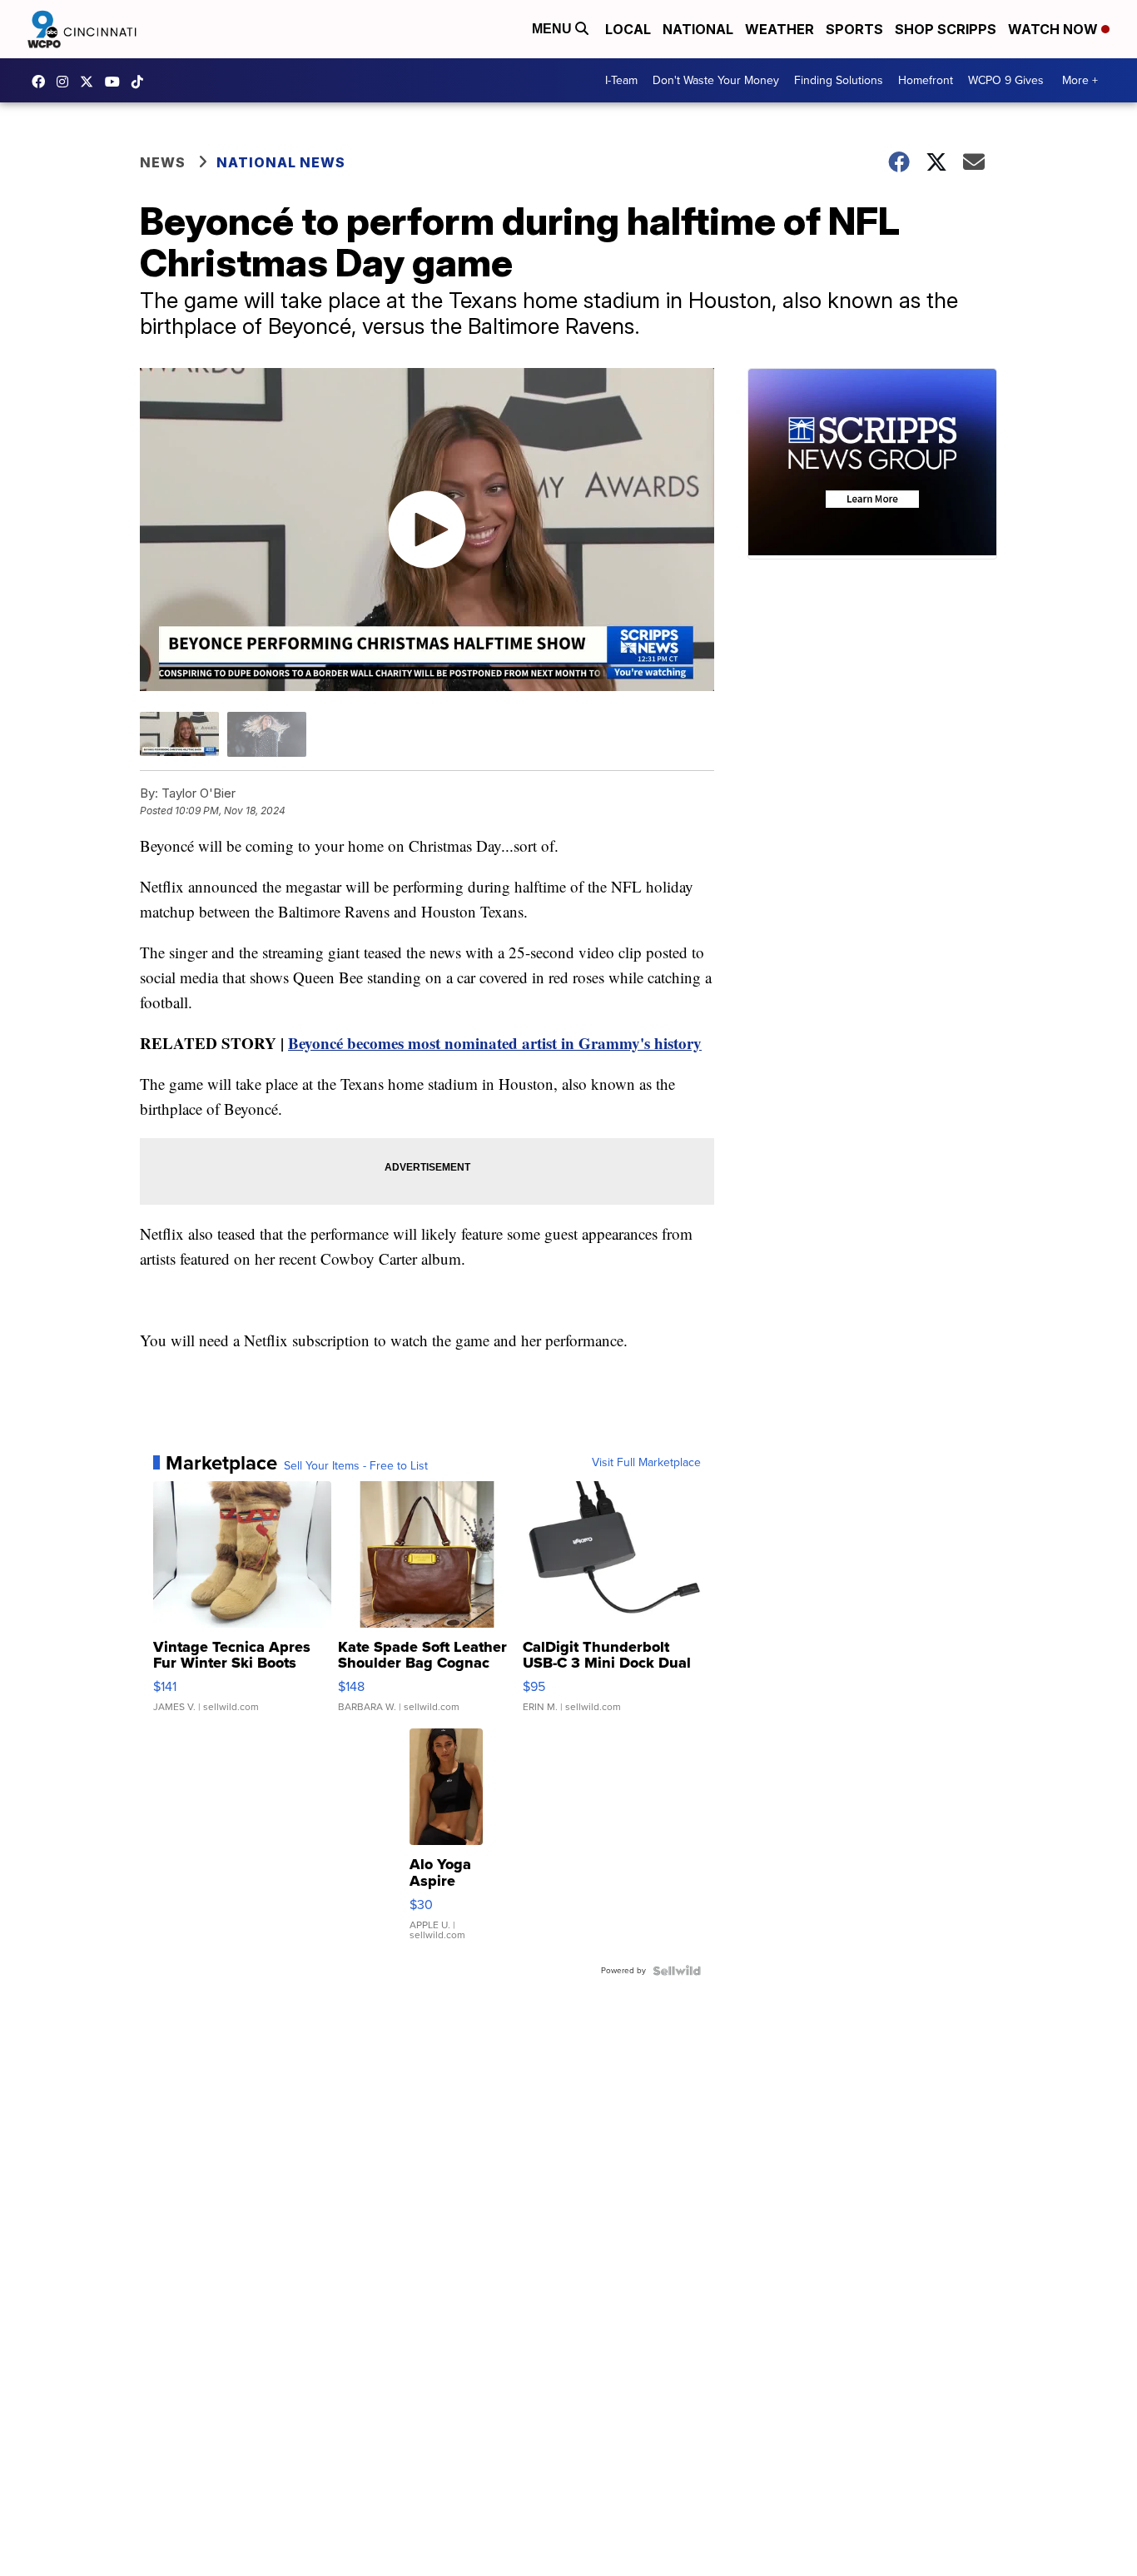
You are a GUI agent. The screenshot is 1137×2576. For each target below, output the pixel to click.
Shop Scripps (946, 29)
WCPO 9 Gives (1006, 80)
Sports (854, 29)
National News (281, 162)
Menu (554, 29)
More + (1080, 80)
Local (628, 29)
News (163, 162)
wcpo (91, 82)
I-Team (621, 80)
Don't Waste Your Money (716, 80)
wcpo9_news (67, 82)
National (698, 29)
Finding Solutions (839, 80)
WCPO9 (42, 82)
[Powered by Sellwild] (677, 1971)
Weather (780, 29)
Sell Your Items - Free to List (356, 1466)
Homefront (926, 80)
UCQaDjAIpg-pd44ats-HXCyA (117, 82)
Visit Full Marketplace (646, 1463)
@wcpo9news (142, 82)
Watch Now (1055, 29)
